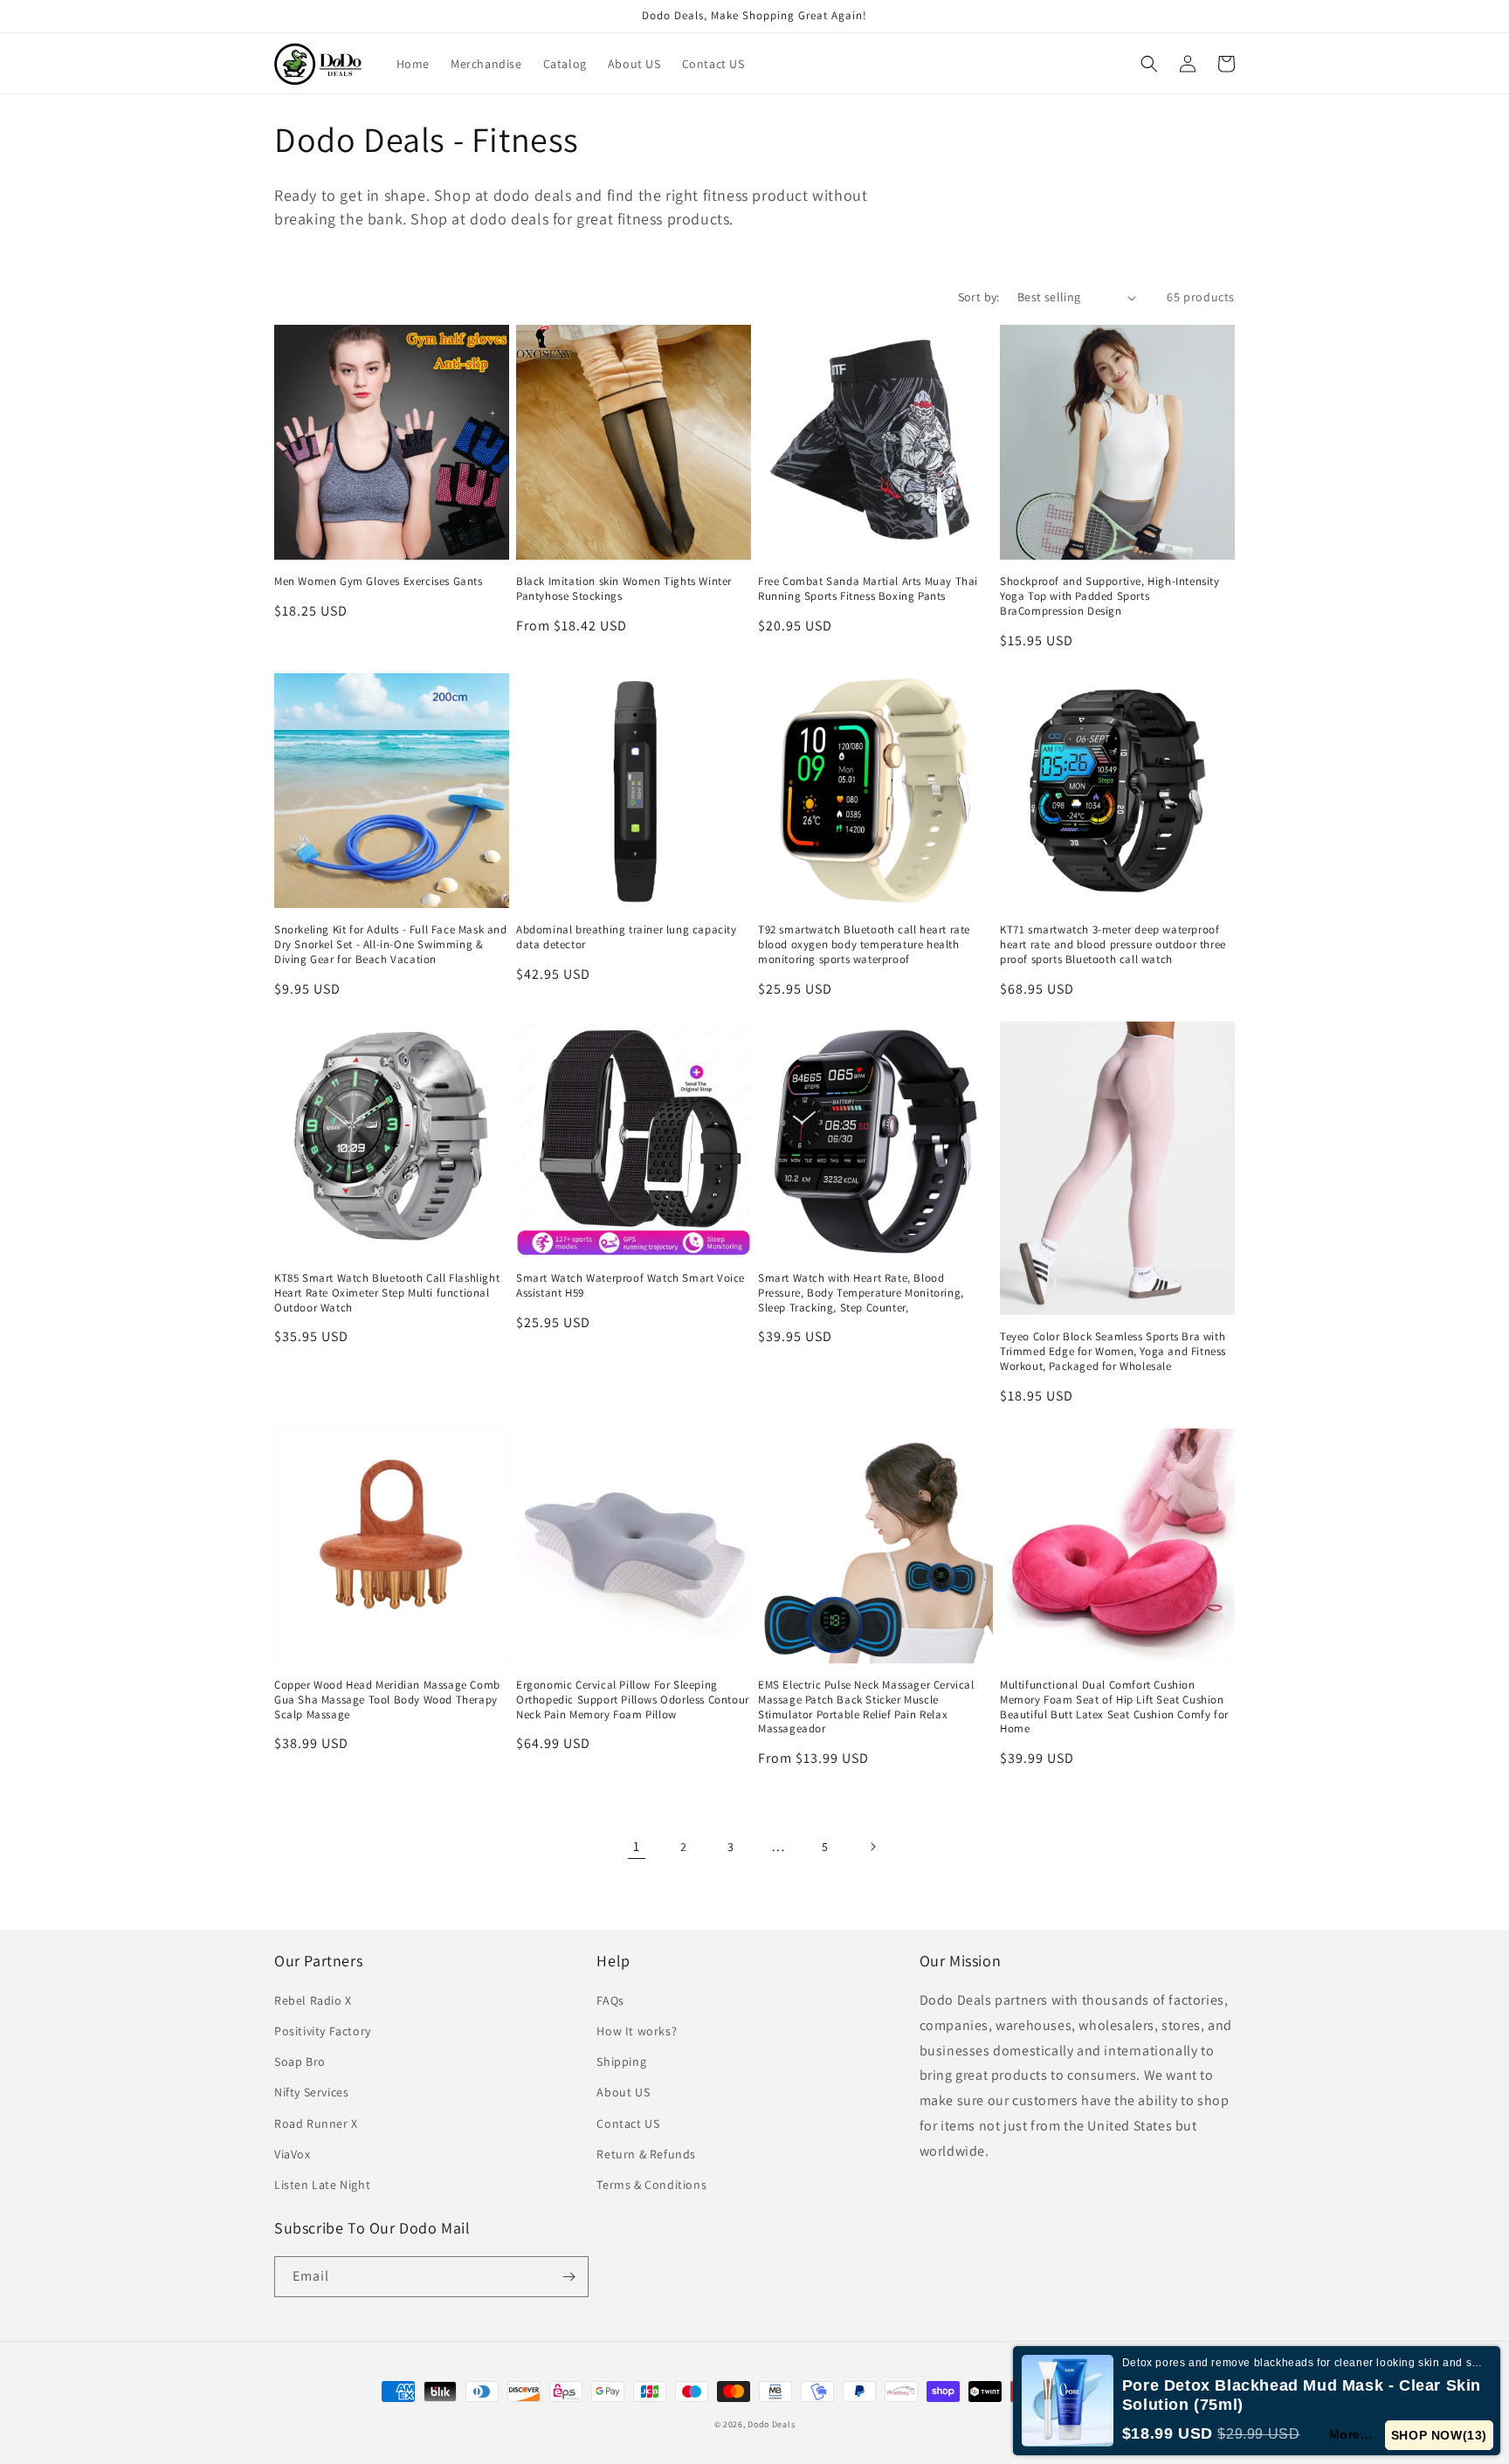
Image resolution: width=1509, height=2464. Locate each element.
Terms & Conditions (651, 2185)
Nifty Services (311, 2092)
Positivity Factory (323, 2031)
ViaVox (293, 2154)
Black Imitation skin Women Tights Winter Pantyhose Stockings (624, 589)
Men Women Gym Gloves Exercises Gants (379, 582)
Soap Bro (300, 2061)
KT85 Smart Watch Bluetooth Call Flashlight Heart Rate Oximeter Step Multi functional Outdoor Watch (387, 1293)
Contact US (628, 2123)
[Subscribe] (568, 2277)
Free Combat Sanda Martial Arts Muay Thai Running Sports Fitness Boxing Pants (868, 589)
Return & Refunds (646, 2154)
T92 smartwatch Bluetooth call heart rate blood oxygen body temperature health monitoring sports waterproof (864, 945)
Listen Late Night (322, 2185)
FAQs (610, 2000)
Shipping (621, 2061)
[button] (1149, 64)
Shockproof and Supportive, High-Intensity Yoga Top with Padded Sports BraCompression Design (1110, 596)
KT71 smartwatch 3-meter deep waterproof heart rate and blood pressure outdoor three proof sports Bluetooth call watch (1113, 945)
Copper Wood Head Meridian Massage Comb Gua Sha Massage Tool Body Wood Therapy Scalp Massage (387, 1700)
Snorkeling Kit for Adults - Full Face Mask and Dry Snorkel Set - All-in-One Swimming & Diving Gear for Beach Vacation (391, 945)
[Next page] (872, 1847)
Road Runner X (316, 2123)
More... (1351, 2434)
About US (623, 2092)
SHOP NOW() (1439, 2435)
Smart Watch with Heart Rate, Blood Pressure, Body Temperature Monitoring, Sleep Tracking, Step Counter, (861, 1293)
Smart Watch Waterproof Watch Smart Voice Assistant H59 (630, 1286)
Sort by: (979, 297)
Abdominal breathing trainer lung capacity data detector (627, 937)
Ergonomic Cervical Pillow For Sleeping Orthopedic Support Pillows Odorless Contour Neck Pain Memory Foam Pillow (633, 1700)
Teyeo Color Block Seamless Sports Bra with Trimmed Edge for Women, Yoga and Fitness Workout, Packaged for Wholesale (1113, 1352)
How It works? (637, 2031)
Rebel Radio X (313, 2000)
